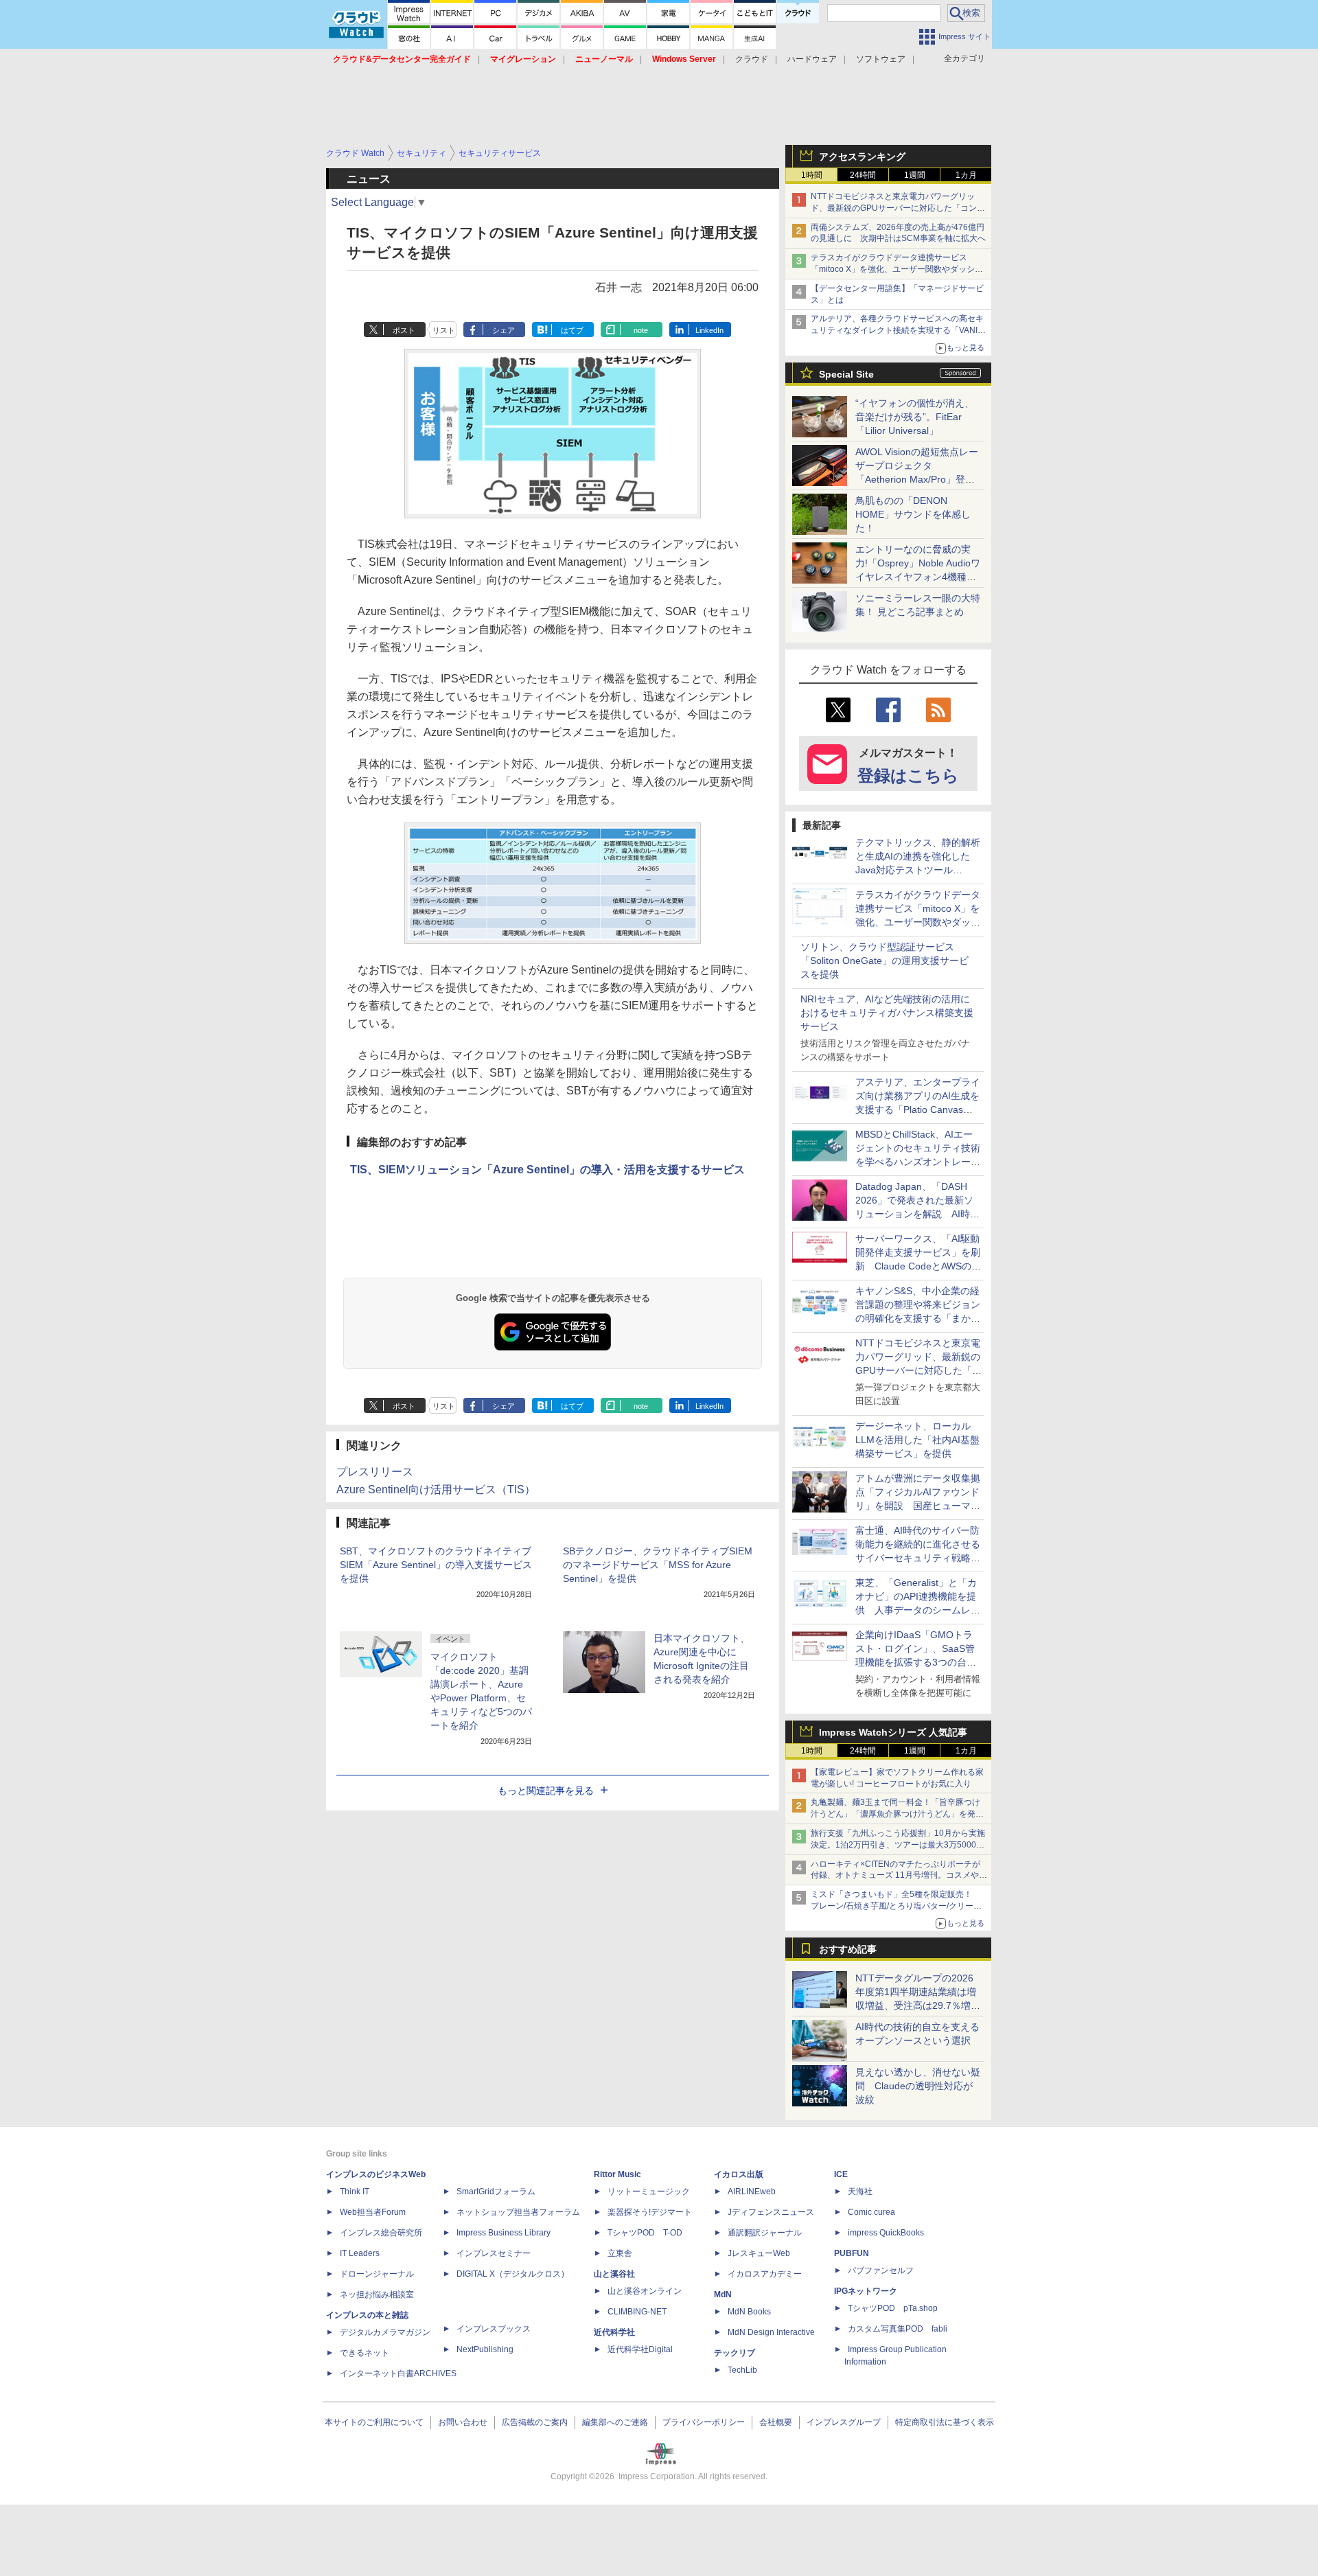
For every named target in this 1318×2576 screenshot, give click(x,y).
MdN (723, 2295)
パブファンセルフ (881, 2270)
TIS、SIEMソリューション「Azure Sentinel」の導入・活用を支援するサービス (547, 1170)
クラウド (752, 59)
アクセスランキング (862, 157)
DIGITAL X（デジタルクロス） (513, 2274)
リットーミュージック (649, 2192)
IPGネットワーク (866, 2291)
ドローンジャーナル (377, 2274)
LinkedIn (709, 330)
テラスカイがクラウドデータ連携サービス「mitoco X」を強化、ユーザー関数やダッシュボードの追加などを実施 (897, 269)
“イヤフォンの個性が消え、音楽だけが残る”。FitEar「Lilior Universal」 (915, 417)
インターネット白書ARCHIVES (398, 2373)
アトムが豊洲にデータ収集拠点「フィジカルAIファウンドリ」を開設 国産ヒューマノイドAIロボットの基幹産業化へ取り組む (918, 1506)
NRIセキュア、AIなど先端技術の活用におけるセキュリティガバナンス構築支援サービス (887, 1013)
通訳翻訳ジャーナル (765, 2233)
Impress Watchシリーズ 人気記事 (893, 1732)
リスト (444, 330)
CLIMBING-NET (637, 2312)
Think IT (355, 2192)
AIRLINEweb (752, 2192)
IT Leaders (360, 2253)
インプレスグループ (844, 2422)
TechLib (742, 2370)
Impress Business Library (504, 2233)
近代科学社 (614, 2332)
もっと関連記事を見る (546, 1791)
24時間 (863, 175)
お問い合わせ (463, 2422)
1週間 (915, 175)
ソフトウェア (881, 59)
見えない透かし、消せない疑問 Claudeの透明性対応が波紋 (918, 2086)
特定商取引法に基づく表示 (945, 2422)
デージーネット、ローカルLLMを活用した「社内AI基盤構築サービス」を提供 (917, 1440)
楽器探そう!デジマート (650, 2212)
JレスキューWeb (759, 2253)
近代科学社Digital (640, 2349)
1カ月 (966, 175)
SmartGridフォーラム (496, 2192)
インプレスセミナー (494, 2253)
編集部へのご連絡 (615, 2422)
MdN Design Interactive (771, 2332)
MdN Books (749, 2312)
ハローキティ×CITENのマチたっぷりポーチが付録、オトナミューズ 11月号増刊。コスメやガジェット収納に (899, 1876)
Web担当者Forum (373, 2212)
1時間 (812, 175)
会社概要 (776, 2422)
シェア (504, 330)
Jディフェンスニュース (771, 2212)
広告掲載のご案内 (535, 2422)
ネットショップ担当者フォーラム (518, 2212)
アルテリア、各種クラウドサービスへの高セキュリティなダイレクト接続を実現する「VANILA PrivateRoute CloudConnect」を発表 (899, 330)
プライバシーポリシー (704, 2422)
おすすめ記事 (848, 1949)
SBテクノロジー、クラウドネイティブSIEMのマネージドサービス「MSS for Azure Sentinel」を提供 (658, 1565)
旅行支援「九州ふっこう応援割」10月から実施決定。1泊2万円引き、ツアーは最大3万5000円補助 (898, 1845)
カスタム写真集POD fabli (898, 2329)
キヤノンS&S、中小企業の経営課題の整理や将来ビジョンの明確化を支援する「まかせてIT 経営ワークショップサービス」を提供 (918, 1318)
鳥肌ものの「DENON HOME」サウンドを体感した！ (913, 514)
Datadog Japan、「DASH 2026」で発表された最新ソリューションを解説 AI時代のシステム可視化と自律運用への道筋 (918, 1214)
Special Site (846, 374)
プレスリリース (375, 1472)
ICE (841, 2174)
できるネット (365, 2353)
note (641, 330)
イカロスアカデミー (765, 2274)
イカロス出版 (739, 2174)
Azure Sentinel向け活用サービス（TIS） (436, 1490)
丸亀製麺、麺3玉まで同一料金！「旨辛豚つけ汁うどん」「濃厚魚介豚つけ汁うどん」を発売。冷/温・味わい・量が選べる (895, 1814)
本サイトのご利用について (374, 2422)
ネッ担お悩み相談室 (377, 2295)
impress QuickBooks (886, 2233)
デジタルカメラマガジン (385, 2332)
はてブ (572, 330)
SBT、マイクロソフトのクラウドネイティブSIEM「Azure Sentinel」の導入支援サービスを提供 (436, 1565)
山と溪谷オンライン (645, 2291)
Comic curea (871, 2212)
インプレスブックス (494, 2329)
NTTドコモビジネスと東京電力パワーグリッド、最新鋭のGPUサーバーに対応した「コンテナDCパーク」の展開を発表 (898, 208)
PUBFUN (852, 2253)
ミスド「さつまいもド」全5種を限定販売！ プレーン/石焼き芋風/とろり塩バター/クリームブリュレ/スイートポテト (896, 1906)
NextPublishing (485, 2349)
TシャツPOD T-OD (645, 2233)
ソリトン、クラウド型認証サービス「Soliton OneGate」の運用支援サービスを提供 (885, 961)
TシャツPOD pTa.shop (893, 2308)
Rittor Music (617, 2174)
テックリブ (735, 2353)
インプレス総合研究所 (381, 2233)
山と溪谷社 (614, 2274)
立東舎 (620, 2253)
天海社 (860, 2192)
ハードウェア (812, 59)
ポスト (404, 330)
